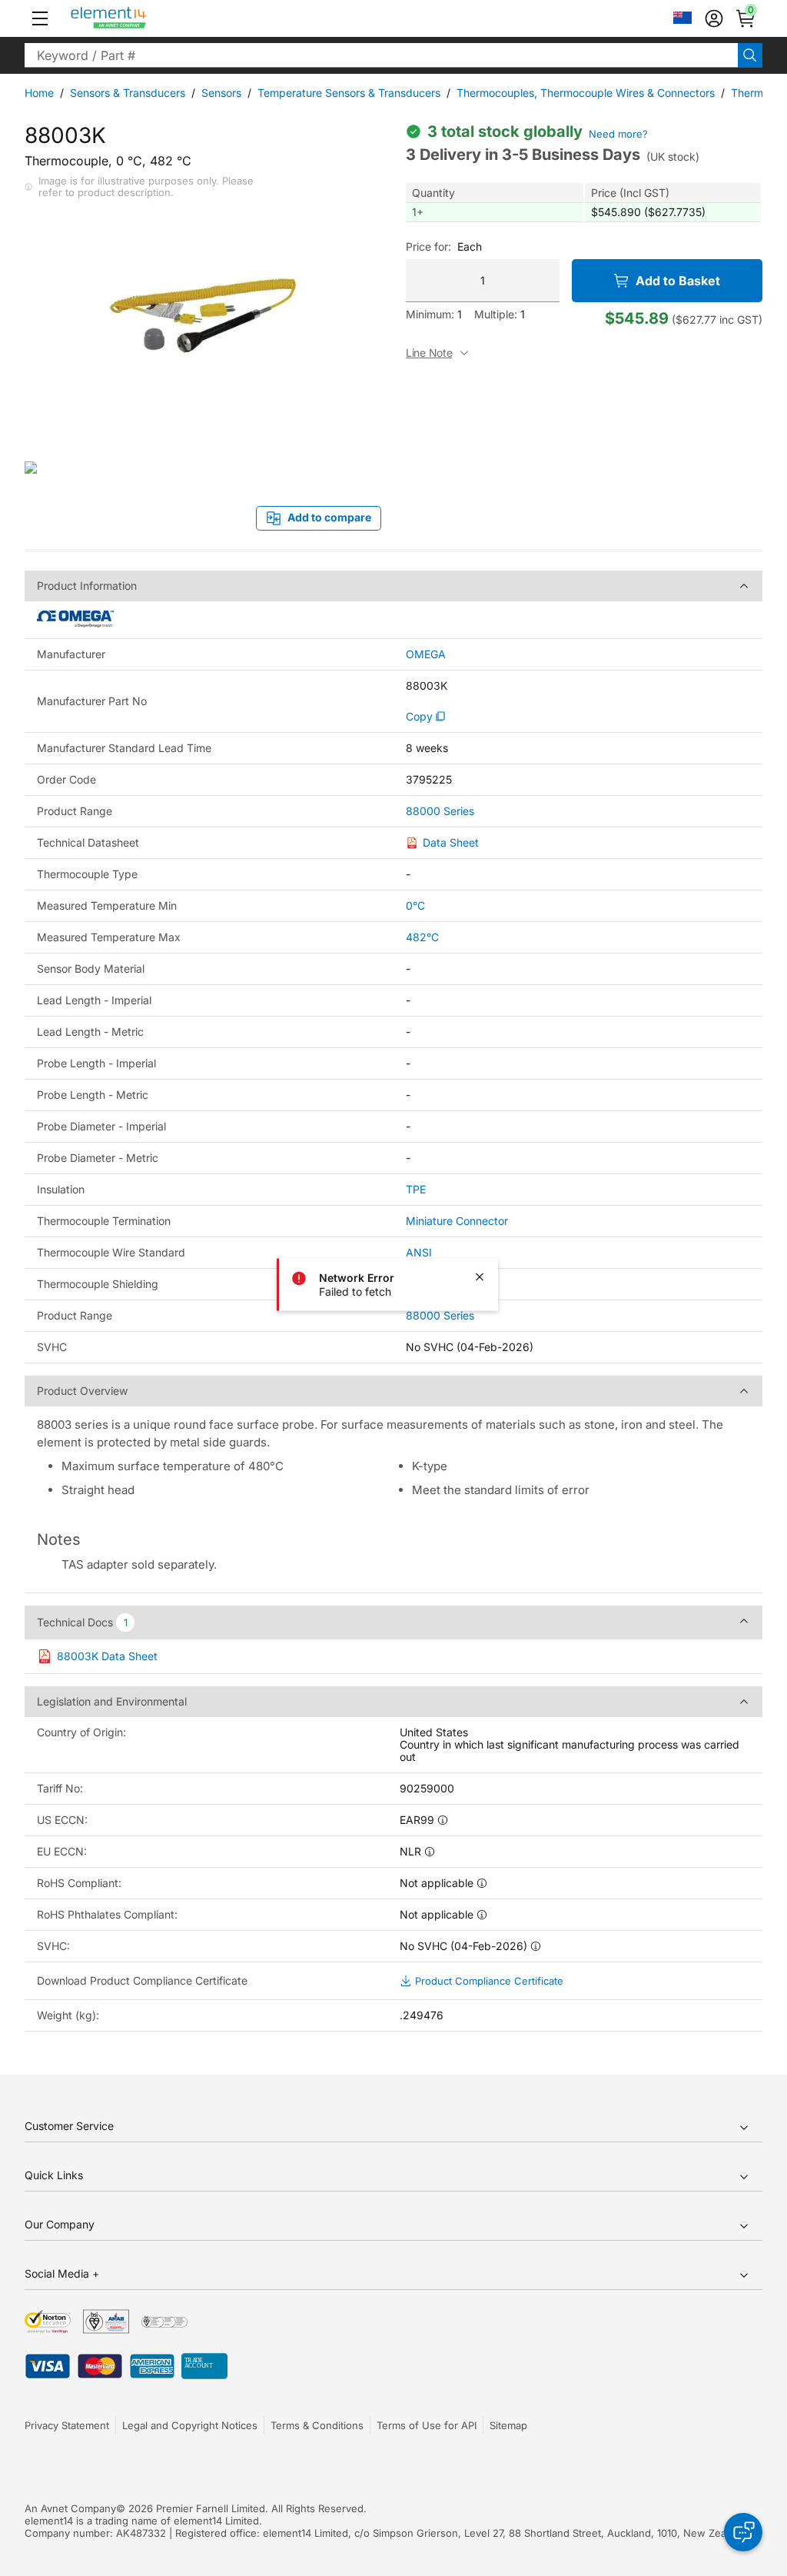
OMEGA (426, 654)
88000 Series (440, 811)
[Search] (750, 55)
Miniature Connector (457, 1221)
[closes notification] (480, 1277)
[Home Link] (137, 18)
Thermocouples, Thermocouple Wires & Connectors (586, 93)
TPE (416, 1189)
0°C (415, 905)
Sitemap (508, 2425)
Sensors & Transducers (128, 93)
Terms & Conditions (317, 2425)
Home (39, 93)
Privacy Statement (67, 2425)
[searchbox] (381, 55)
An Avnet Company (70, 2508)
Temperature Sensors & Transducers (349, 93)
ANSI (419, 1252)
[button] (40, 18)
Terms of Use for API (427, 2425)
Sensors (221, 93)
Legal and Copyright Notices (190, 2425)
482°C (422, 937)
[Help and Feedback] (743, 2532)
